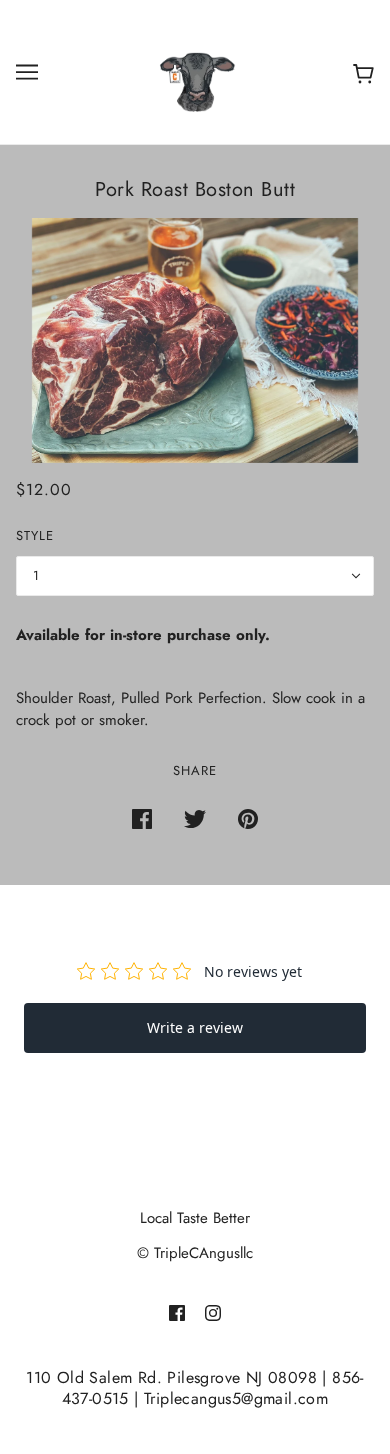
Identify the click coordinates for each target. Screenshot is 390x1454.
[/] (195, 70)
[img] (177, 1312)
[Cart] (359, 72)
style (35, 535)
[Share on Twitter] (195, 818)
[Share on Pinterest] (248, 818)
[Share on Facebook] (142, 818)
